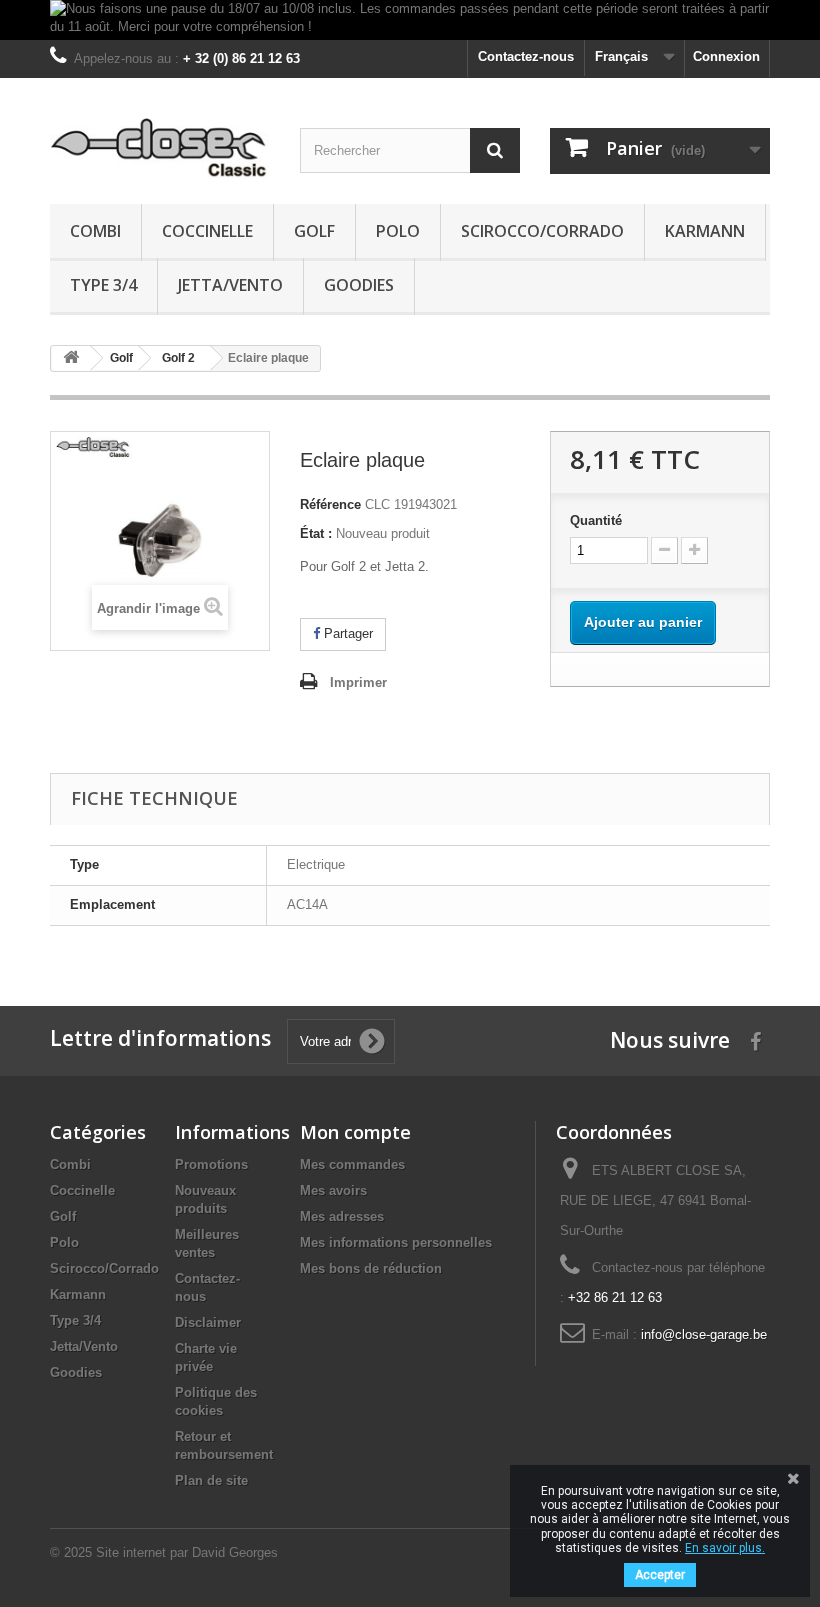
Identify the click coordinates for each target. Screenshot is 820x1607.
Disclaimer (208, 1322)
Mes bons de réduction (371, 1268)
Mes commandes (352, 1164)
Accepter (660, 1575)
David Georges (235, 1552)
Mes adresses (342, 1216)
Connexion (726, 56)
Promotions (211, 1164)
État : (316, 533)
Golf (314, 231)
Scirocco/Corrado (542, 231)
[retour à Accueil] (71, 358)
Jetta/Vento (230, 285)
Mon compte (355, 1132)
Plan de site (211, 1480)
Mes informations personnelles (396, 1242)
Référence (330, 504)
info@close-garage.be (704, 1334)
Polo (398, 231)
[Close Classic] (160, 148)
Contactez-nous (526, 56)
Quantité (596, 520)
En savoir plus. (725, 1548)
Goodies (359, 285)
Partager (346, 633)
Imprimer (358, 682)
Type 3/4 (103, 285)
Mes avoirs (333, 1190)
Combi (95, 231)
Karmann (705, 231)
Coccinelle (207, 231)
